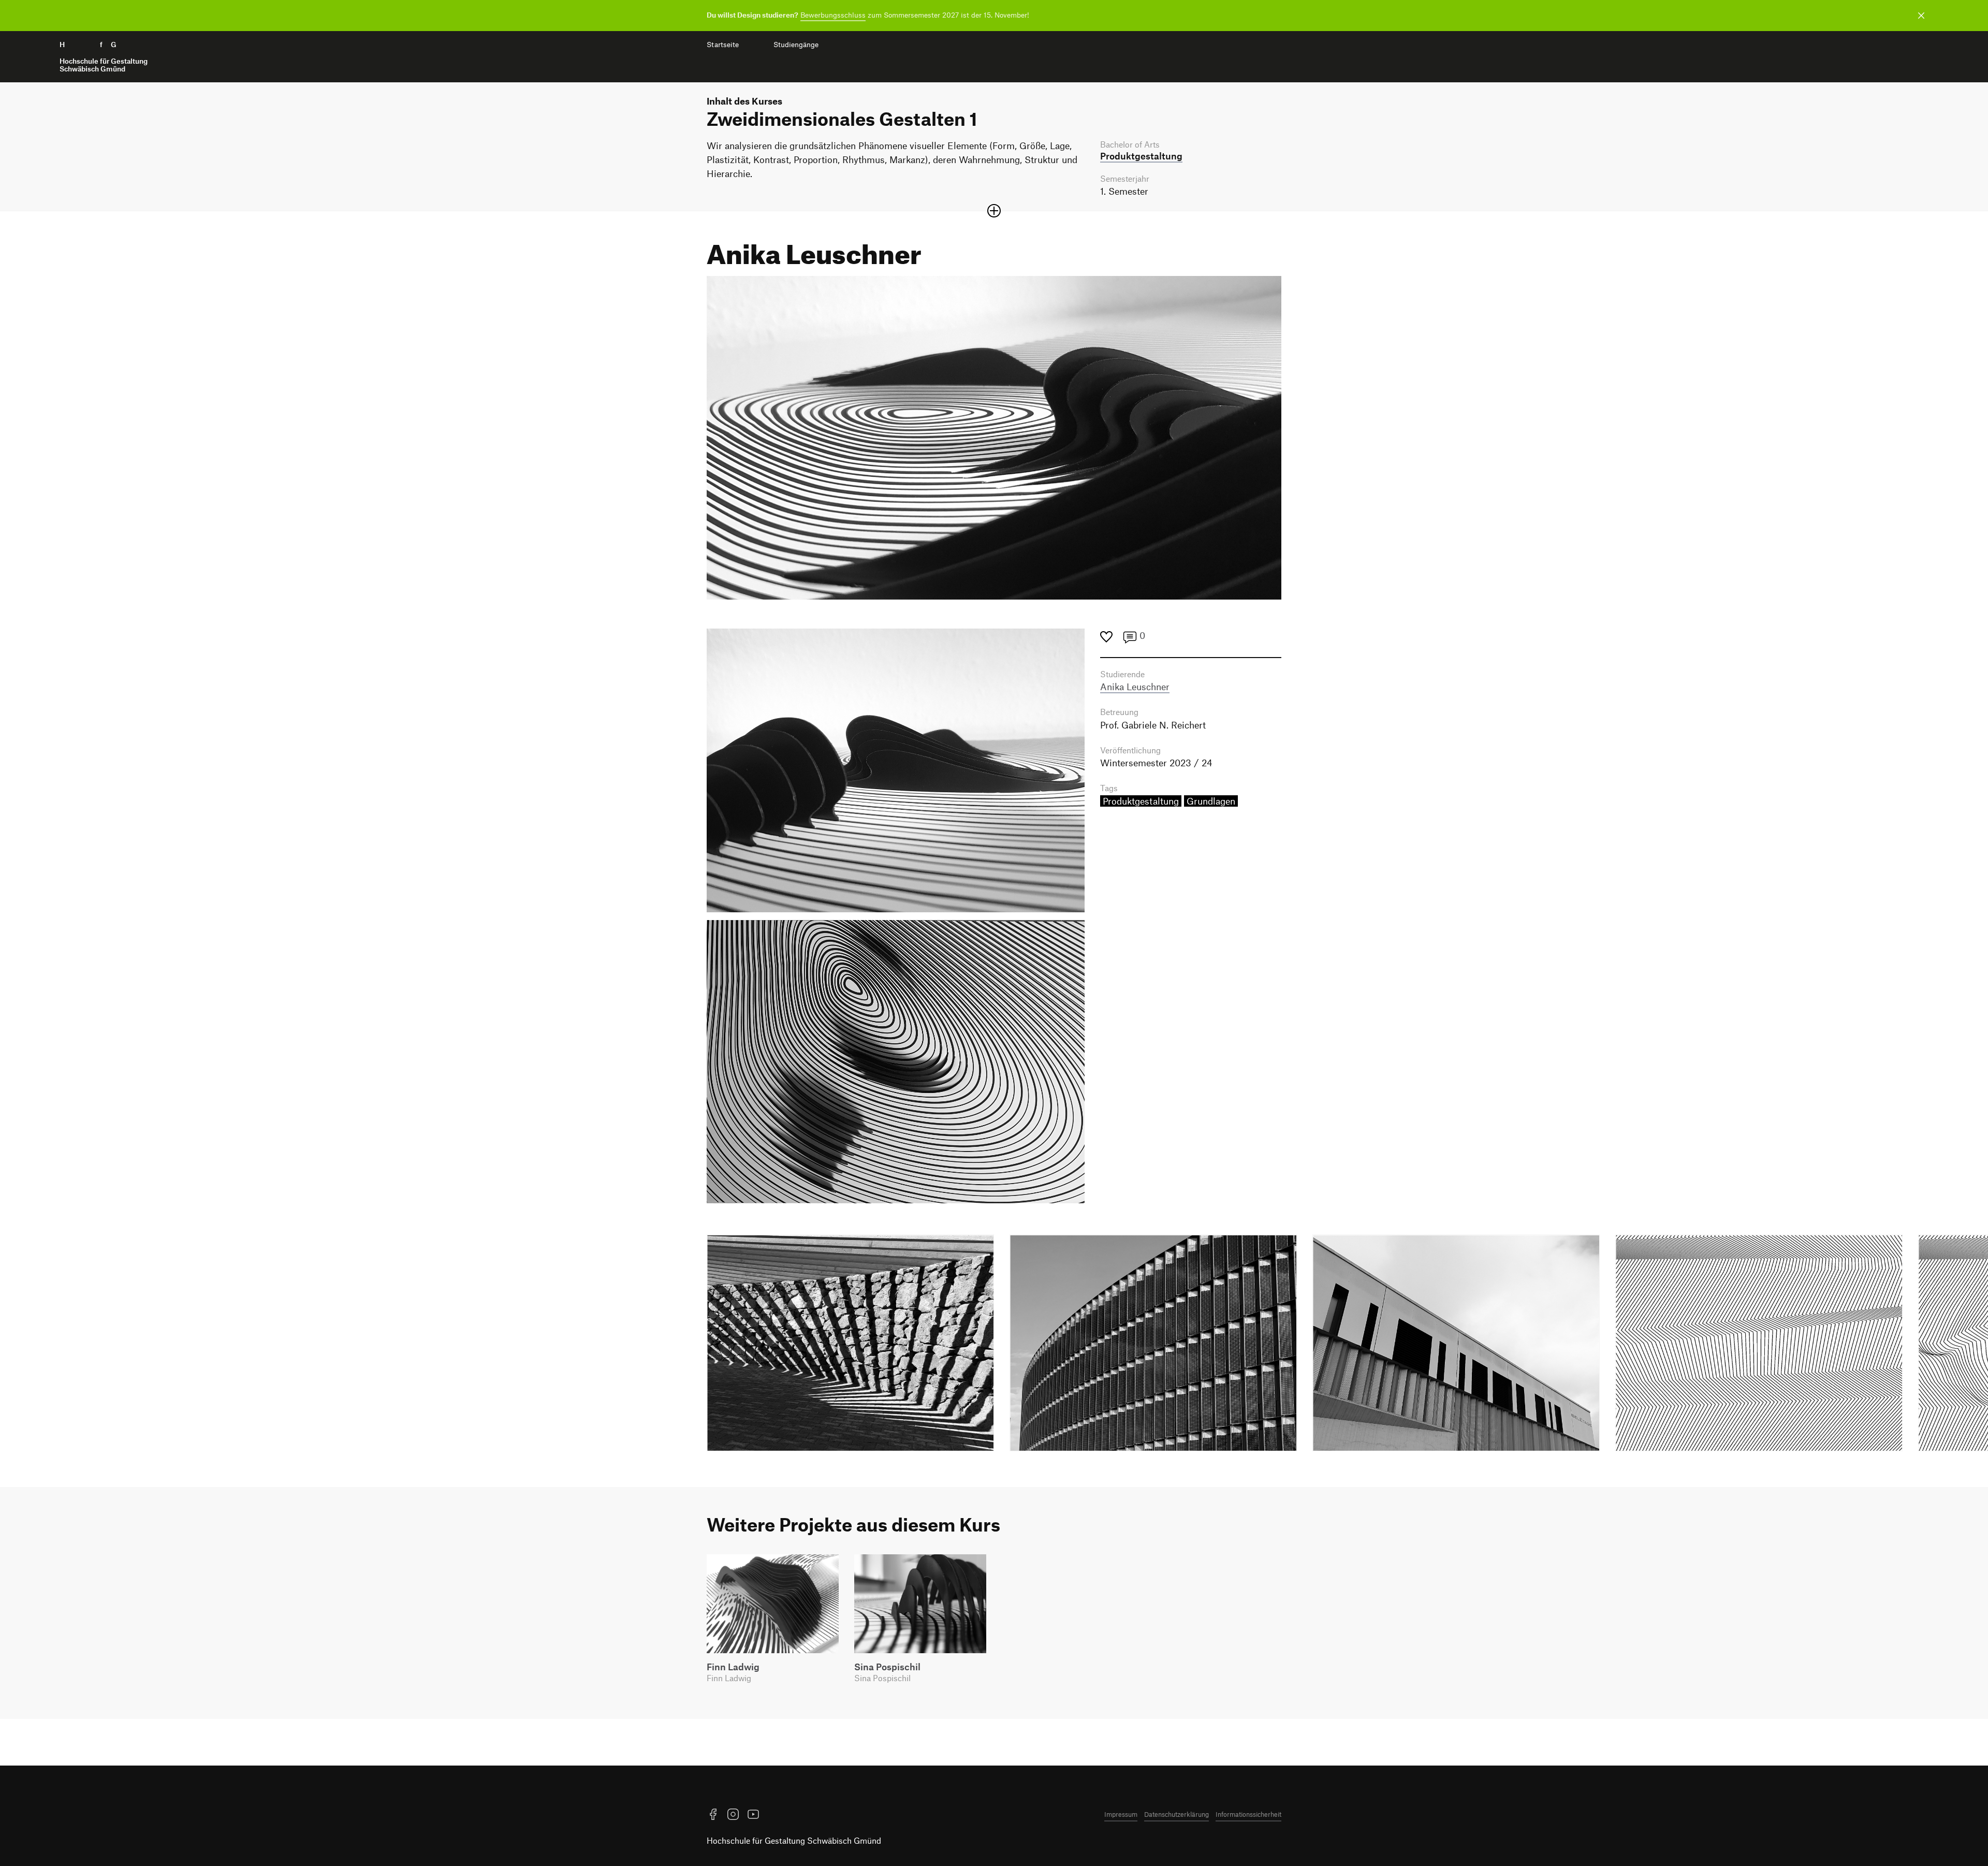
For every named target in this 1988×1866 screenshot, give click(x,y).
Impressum (1121, 1814)
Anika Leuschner (1135, 687)
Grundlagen (1211, 801)
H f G (104, 57)
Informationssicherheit (1248, 1814)
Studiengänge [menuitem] (796, 45)
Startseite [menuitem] (723, 45)
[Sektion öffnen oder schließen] (994, 211)
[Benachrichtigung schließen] (1921, 16)
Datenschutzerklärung (1176, 1814)
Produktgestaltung (1141, 801)
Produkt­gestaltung (1141, 156)
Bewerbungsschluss (833, 15)
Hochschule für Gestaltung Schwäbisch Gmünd (794, 1840)
